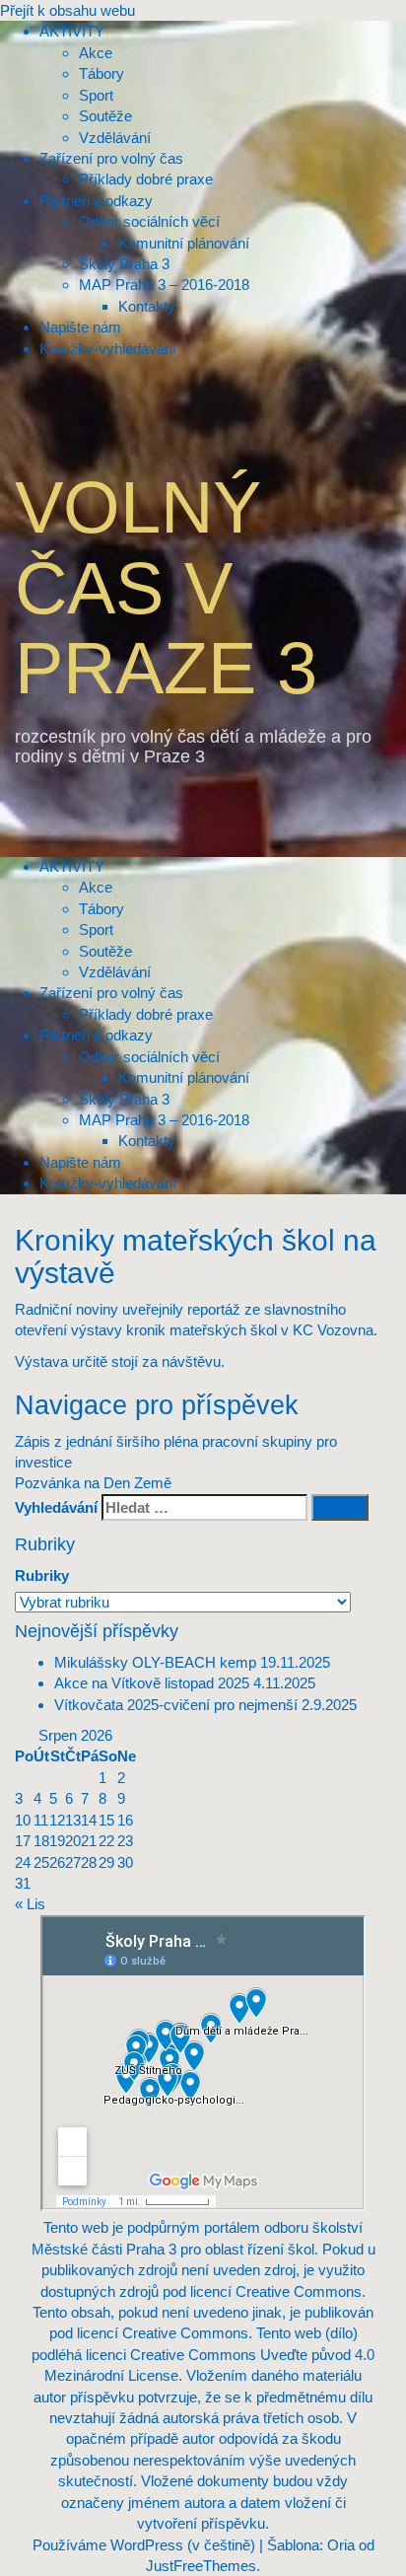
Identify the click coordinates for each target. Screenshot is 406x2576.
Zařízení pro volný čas (111, 993)
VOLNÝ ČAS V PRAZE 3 (166, 588)
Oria (341, 2545)
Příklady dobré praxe (146, 1014)
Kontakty (147, 1141)
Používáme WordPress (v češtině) (144, 2545)
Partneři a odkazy (96, 1035)
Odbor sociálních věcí (149, 1057)
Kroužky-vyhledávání (108, 1183)
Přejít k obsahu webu (68, 10)
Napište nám (80, 1162)
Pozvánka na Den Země (93, 1483)
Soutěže (105, 951)
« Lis (30, 1904)
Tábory (101, 909)
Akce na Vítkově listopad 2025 (152, 1683)
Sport (96, 930)
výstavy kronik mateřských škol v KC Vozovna (220, 1330)
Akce (96, 887)
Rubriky (42, 1575)
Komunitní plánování (184, 1077)
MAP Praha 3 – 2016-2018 (164, 1120)
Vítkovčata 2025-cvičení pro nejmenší (176, 1705)
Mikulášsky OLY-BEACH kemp (155, 1662)
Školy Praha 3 (124, 1099)
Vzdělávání (115, 972)
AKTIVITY (72, 866)
